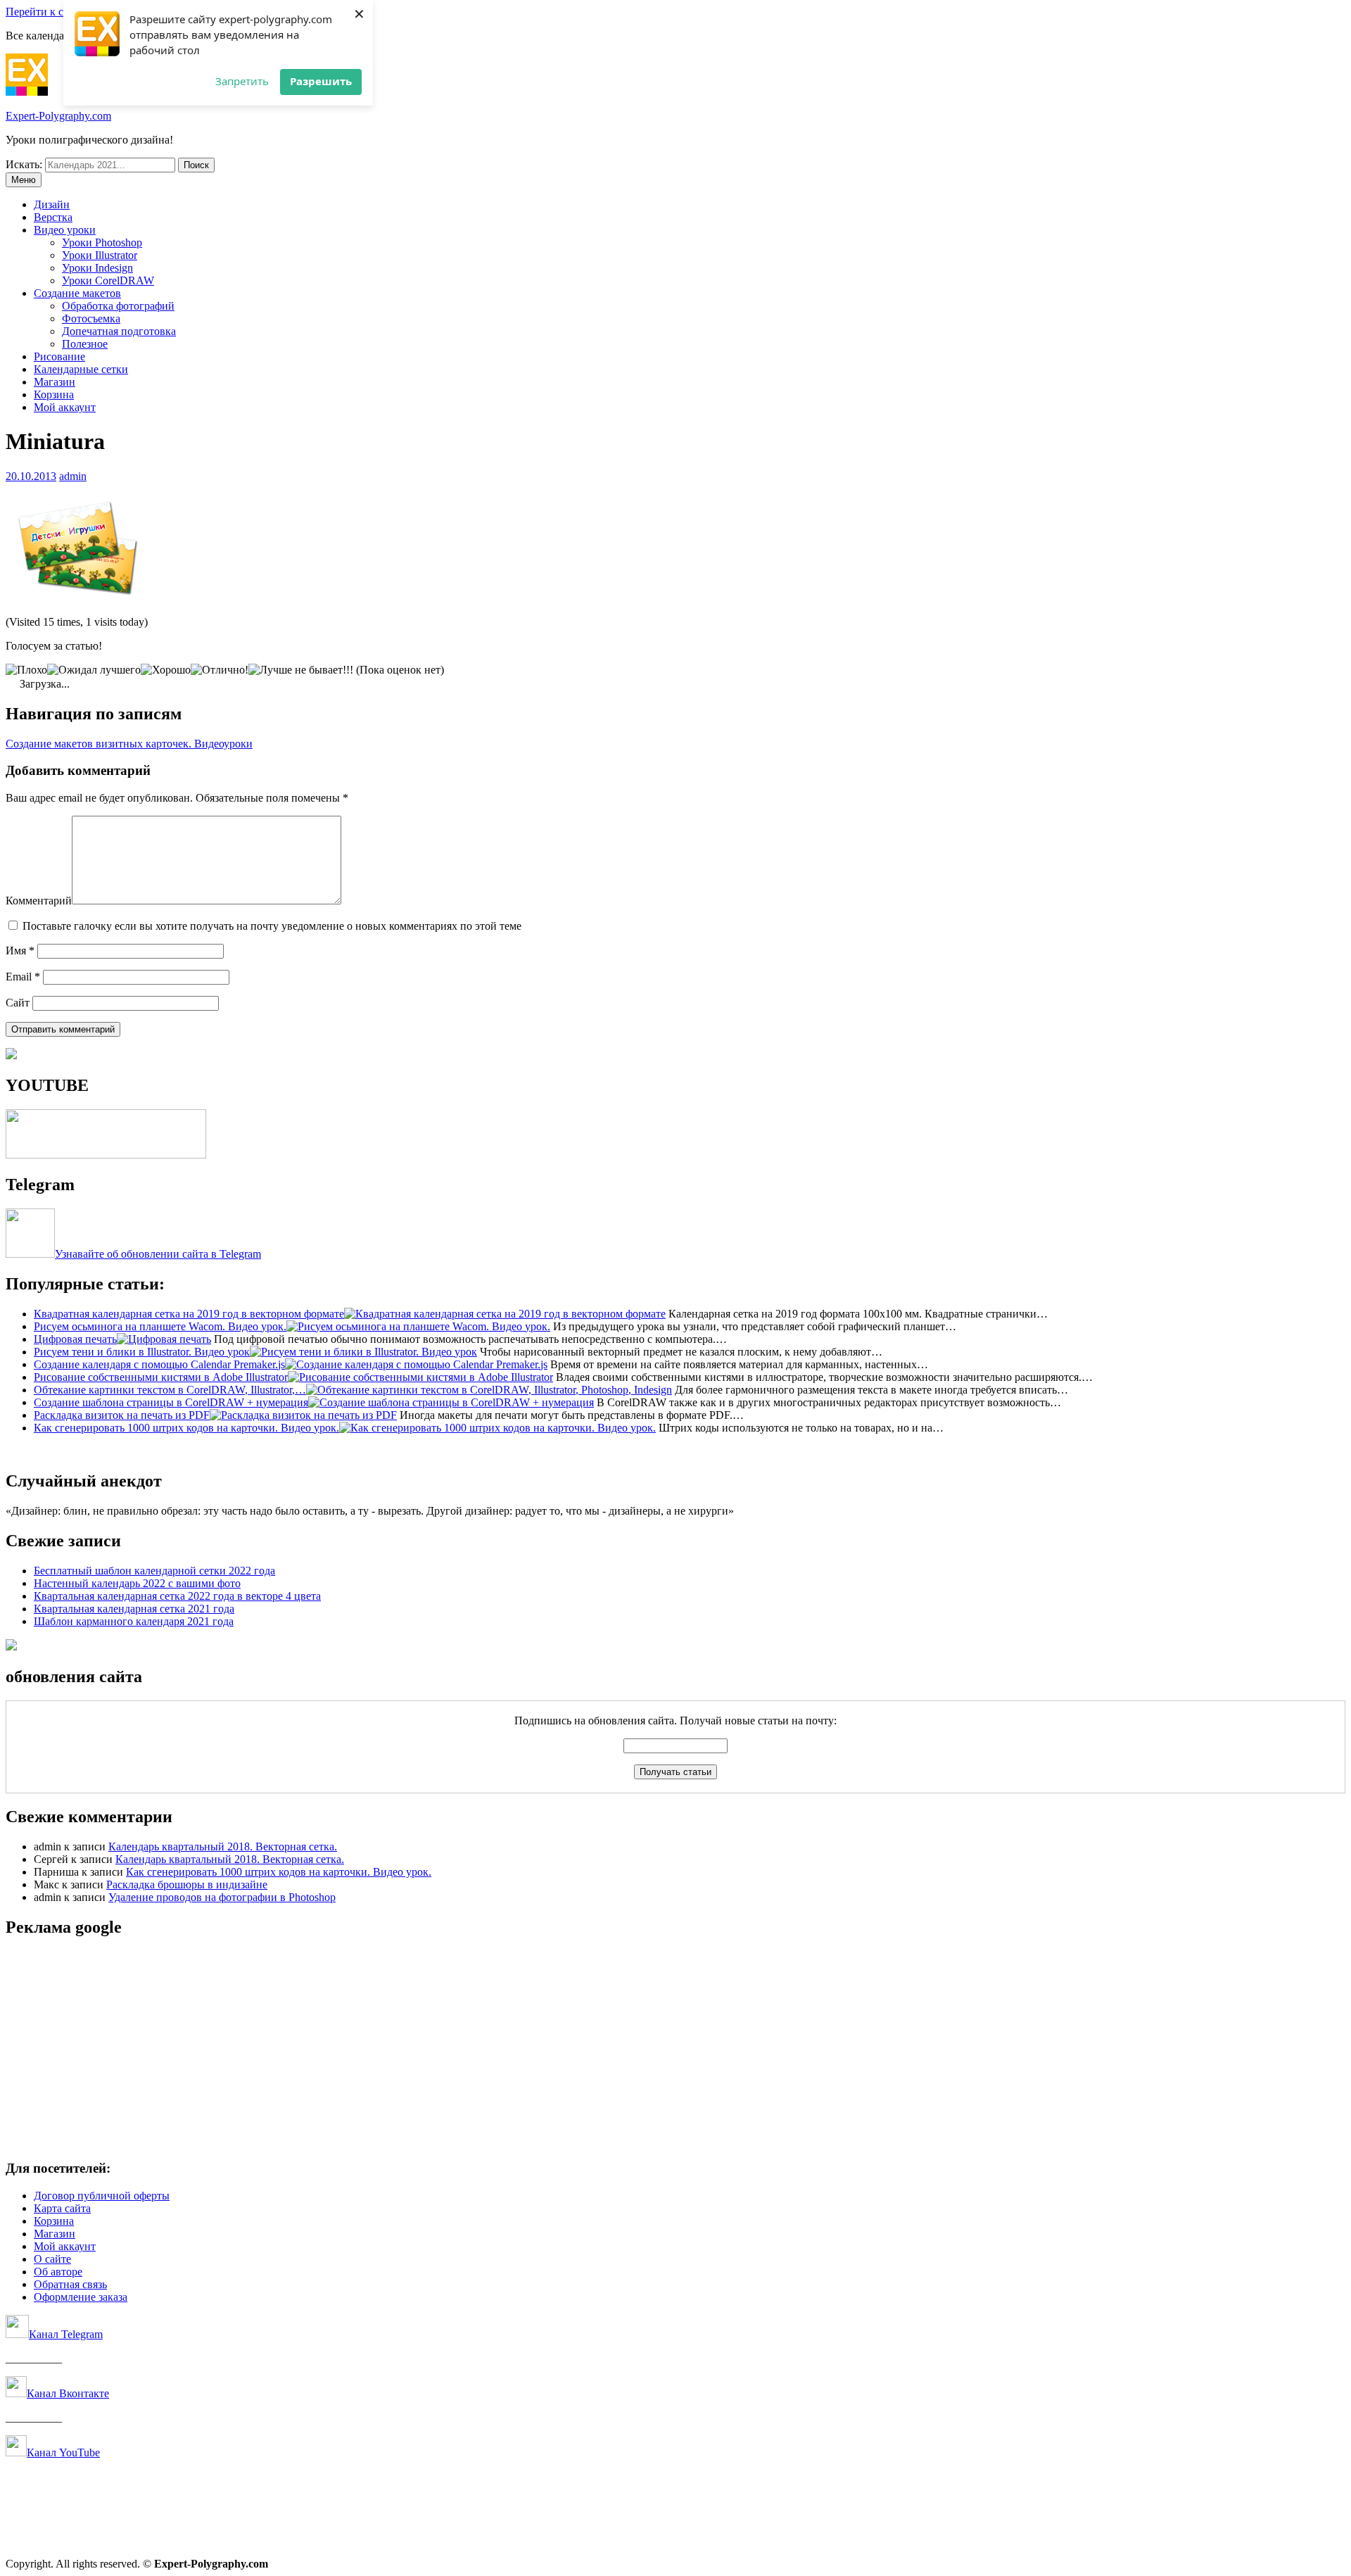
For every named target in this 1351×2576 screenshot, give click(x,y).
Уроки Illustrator (100, 255)
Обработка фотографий (118, 306)
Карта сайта (62, 2208)
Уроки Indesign (97, 268)
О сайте (52, 2259)
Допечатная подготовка (119, 331)
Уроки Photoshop (102, 242)
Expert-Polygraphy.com (58, 116)
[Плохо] (26, 670)
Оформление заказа (81, 2297)
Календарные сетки (81, 369)
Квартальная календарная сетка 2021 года (134, 1609)
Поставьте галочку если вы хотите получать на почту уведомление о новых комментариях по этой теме (272, 926)
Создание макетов (77, 293)
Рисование (59, 356)
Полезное (85, 344)
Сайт (18, 1003)
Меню (24, 180)
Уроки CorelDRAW (108, 280)
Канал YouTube (63, 2452)
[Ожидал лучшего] (94, 670)
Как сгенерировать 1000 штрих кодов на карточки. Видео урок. (279, 1872)
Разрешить (321, 81)
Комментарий (39, 901)
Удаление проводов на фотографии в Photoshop (222, 1897)
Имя (20, 951)
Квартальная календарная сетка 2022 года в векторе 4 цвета (177, 1596)
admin (73, 476)
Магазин (55, 382)
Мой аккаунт (65, 407)
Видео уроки (65, 230)
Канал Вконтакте (68, 2393)
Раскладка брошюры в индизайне (187, 1884)
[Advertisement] (428, 2050)
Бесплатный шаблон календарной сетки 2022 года (154, 1571)
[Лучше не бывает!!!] (301, 670)
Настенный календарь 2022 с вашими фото (137, 1583)
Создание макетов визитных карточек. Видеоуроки (129, 744)
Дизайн (52, 204)
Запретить (242, 81)
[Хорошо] (166, 670)
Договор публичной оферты (102, 2196)
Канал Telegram (66, 2334)
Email (23, 977)
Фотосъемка (91, 318)
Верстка (53, 217)
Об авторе (58, 2272)
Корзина (54, 394)
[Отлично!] (220, 670)
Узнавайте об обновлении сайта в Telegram (158, 1254)
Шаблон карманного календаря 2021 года (134, 1621)
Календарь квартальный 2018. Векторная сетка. (223, 1846)
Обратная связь (70, 2284)
